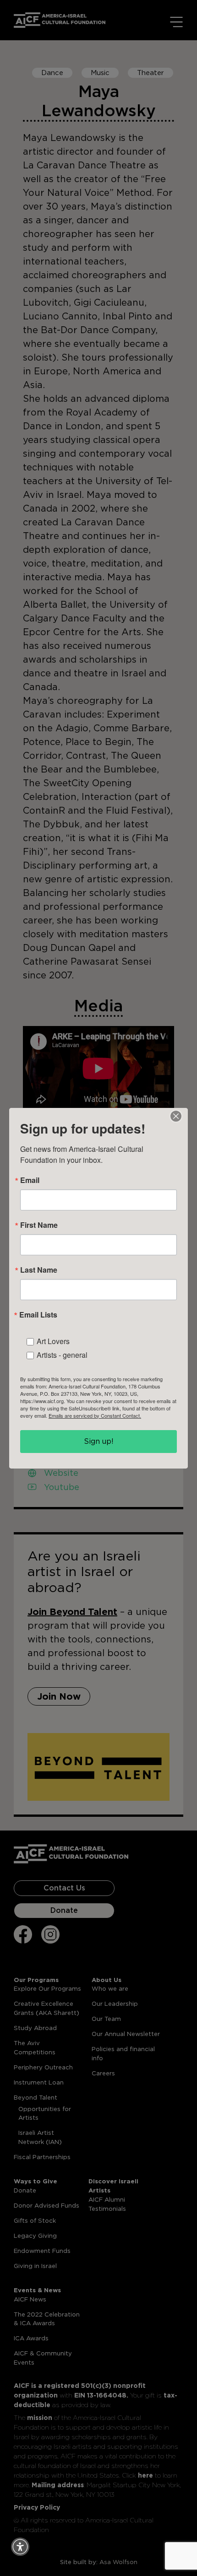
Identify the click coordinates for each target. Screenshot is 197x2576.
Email (30, 1180)
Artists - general (62, 1355)
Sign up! (99, 1441)
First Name (39, 1225)
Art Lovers (53, 1341)
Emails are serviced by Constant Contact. (95, 1415)
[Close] (176, 1116)
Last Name (39, 1270)
